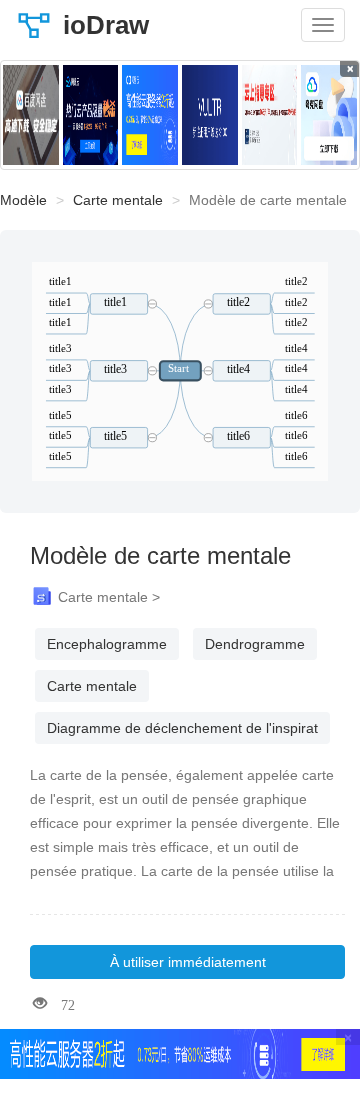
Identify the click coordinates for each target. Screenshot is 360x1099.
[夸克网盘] (329, 115)
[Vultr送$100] (210, 115)
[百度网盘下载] (31, 115)
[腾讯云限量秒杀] (91, 115)
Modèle (23, 200)
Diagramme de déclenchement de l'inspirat (182, 728)
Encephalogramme (107, 644)
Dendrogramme (255, 644)
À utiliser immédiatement (188, 962)
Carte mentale (118, 200)
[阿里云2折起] (150, 115)
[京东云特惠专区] (270, 115)
